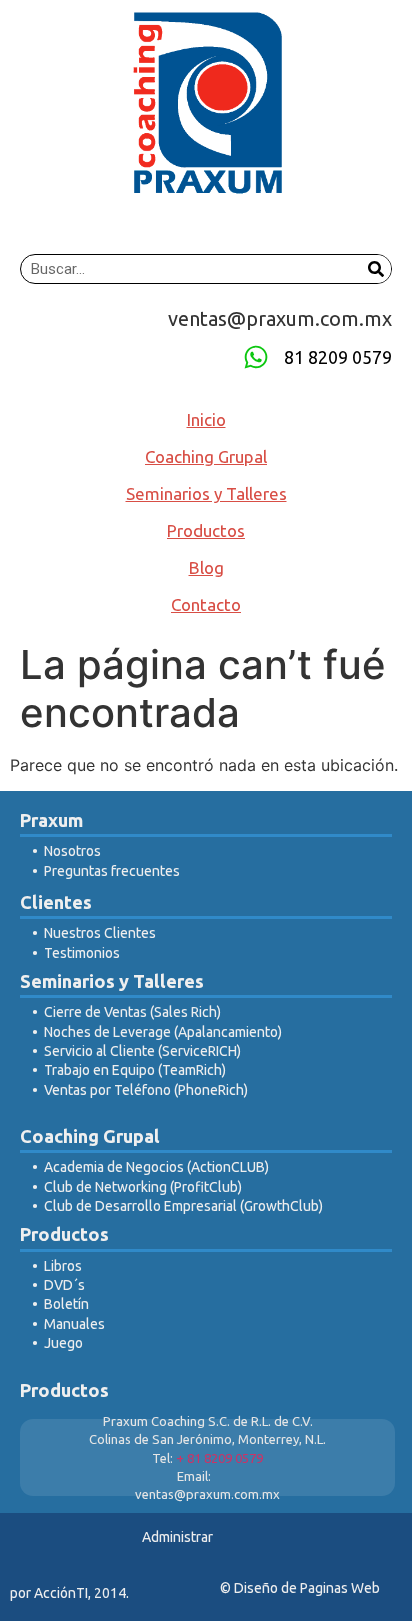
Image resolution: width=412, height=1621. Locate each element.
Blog (206, 567)
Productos (206, 530)
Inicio (206, 419)
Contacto (206, 604)
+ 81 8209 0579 (219, 1458)
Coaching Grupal (206, 456)
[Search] (376, 269)
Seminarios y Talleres (206, 493)
